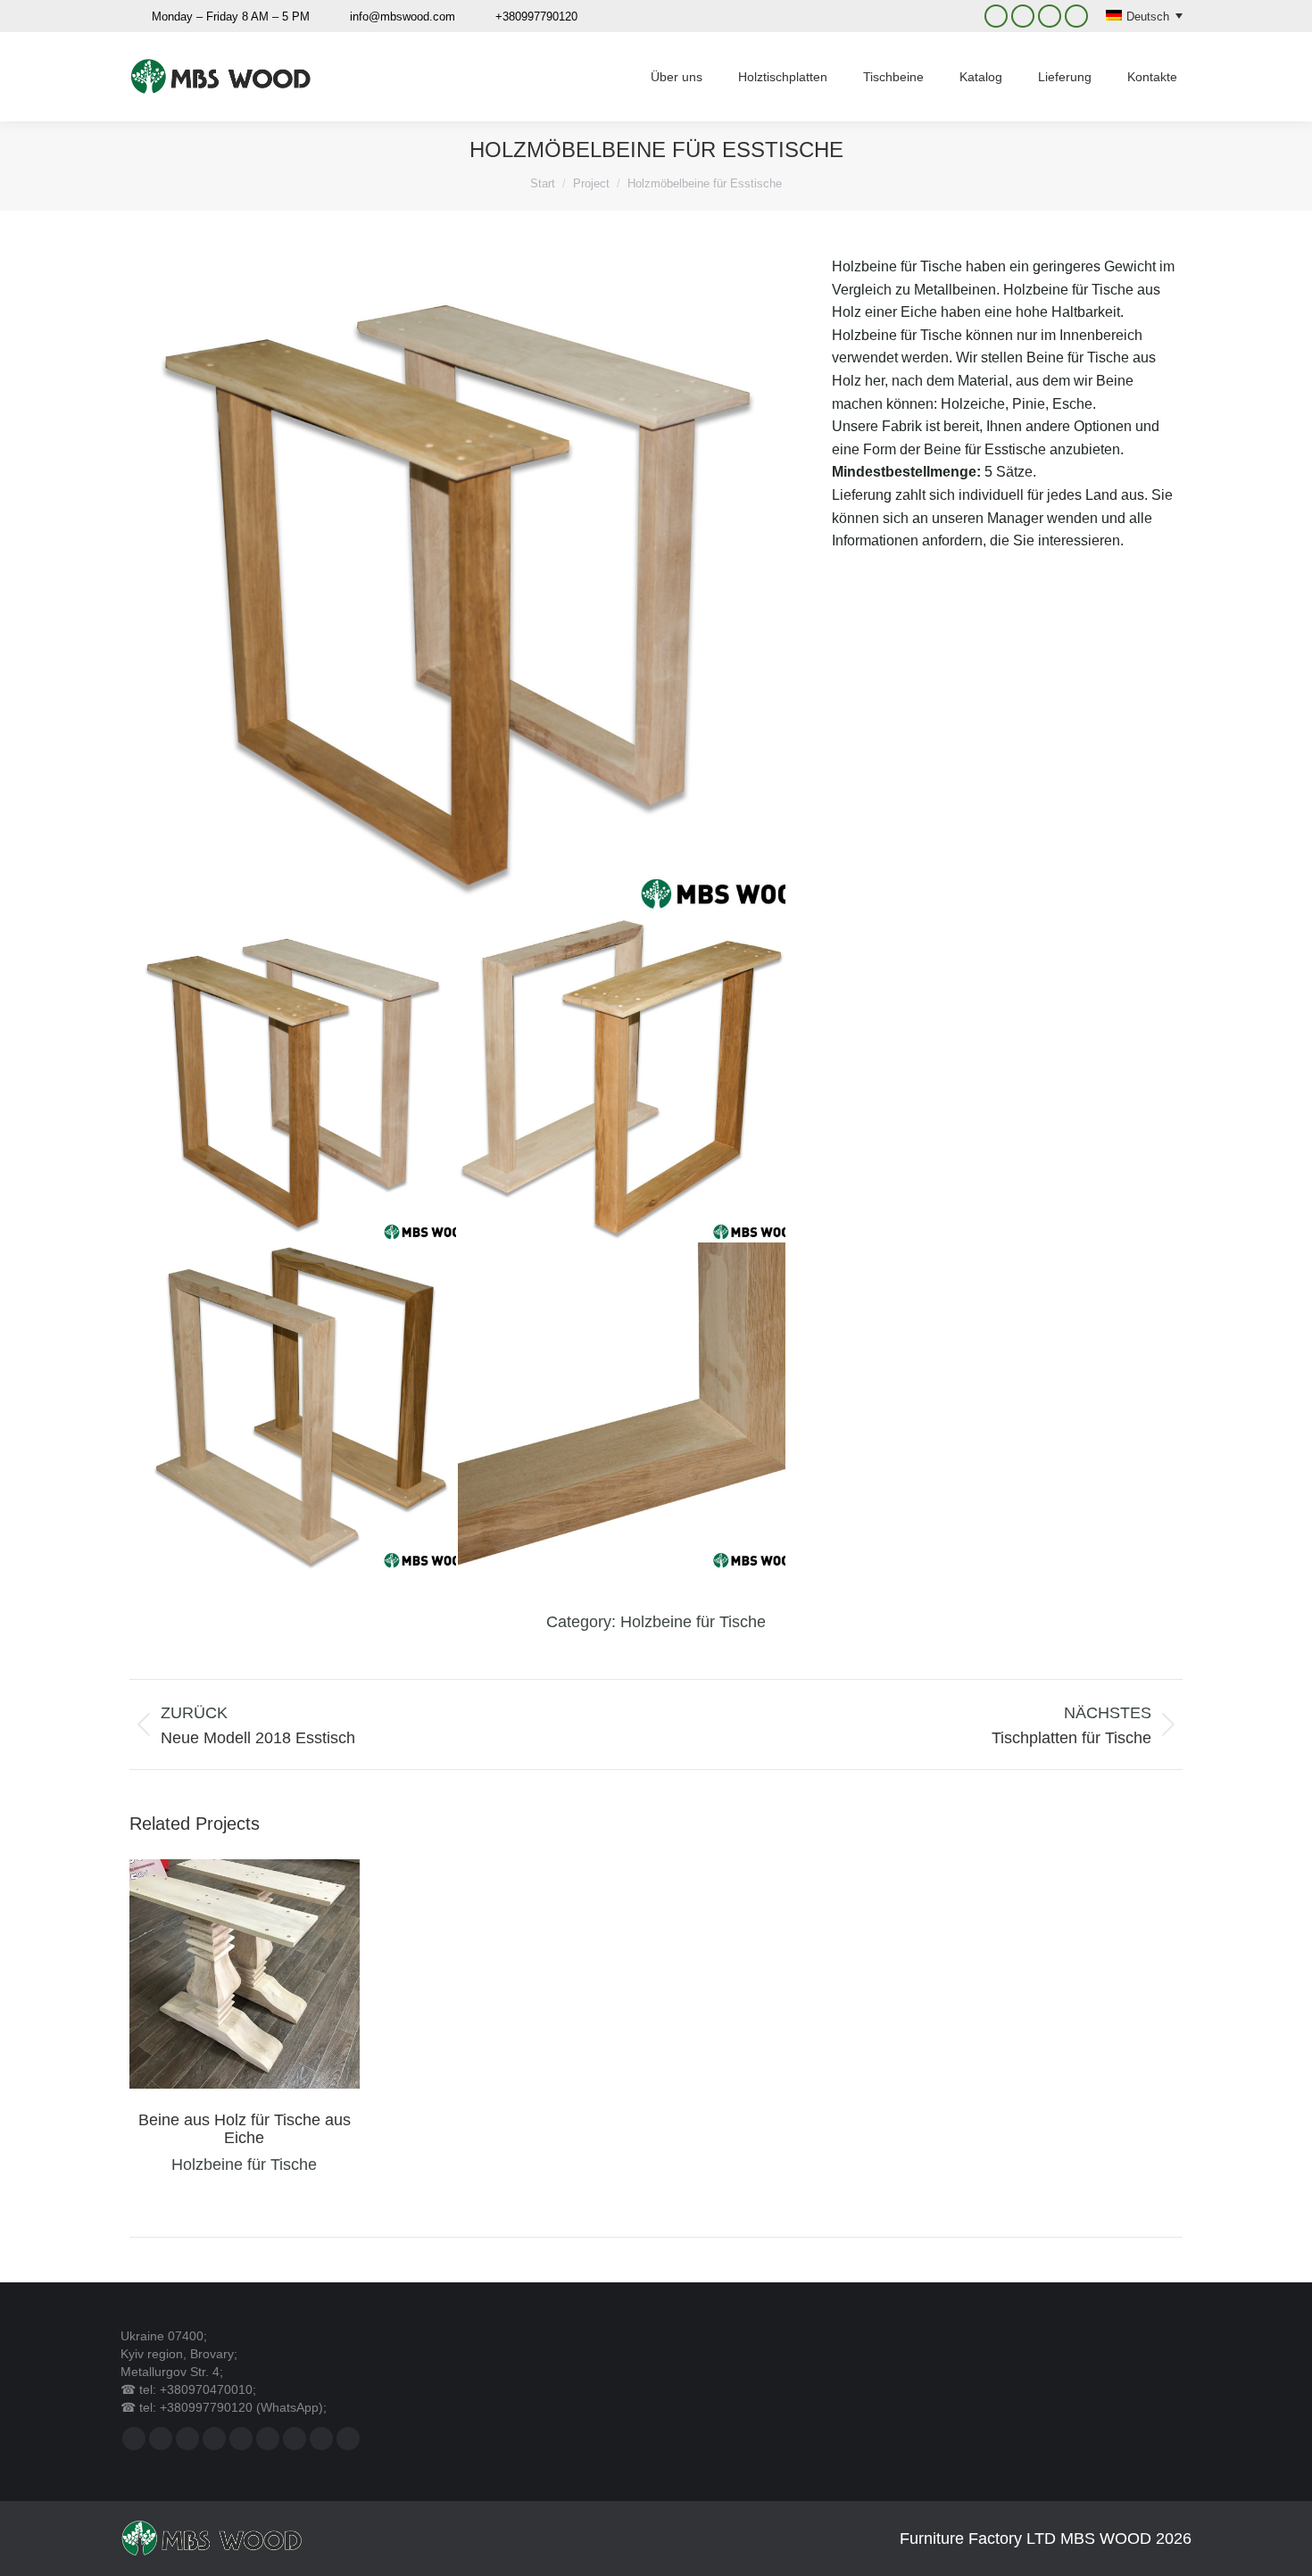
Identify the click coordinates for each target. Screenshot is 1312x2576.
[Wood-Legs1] (622, 1407)
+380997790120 (536, 17)
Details (269, 1974)
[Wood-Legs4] (458, 585)
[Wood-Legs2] (294, 1407)
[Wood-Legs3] (622, 1078)
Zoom (220, 1974)
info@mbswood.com (403, 17)
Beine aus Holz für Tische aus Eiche (245, 2129)
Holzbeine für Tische (693, 1622)
